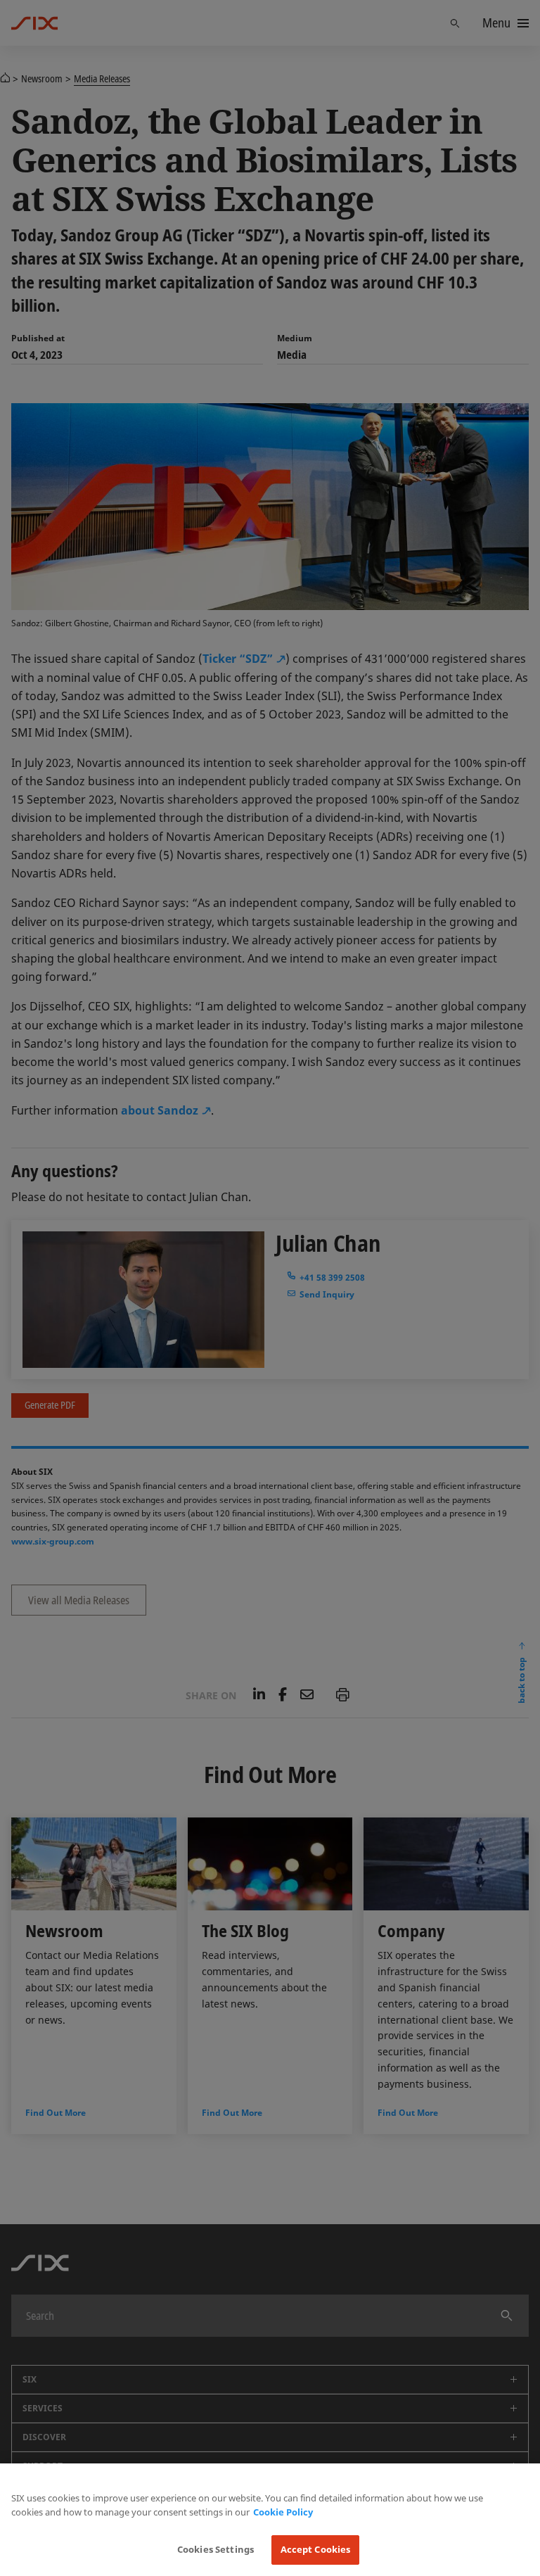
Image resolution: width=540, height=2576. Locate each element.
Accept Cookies (316, 2549)
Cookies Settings (216, 2549)
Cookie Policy (283, 2512)
